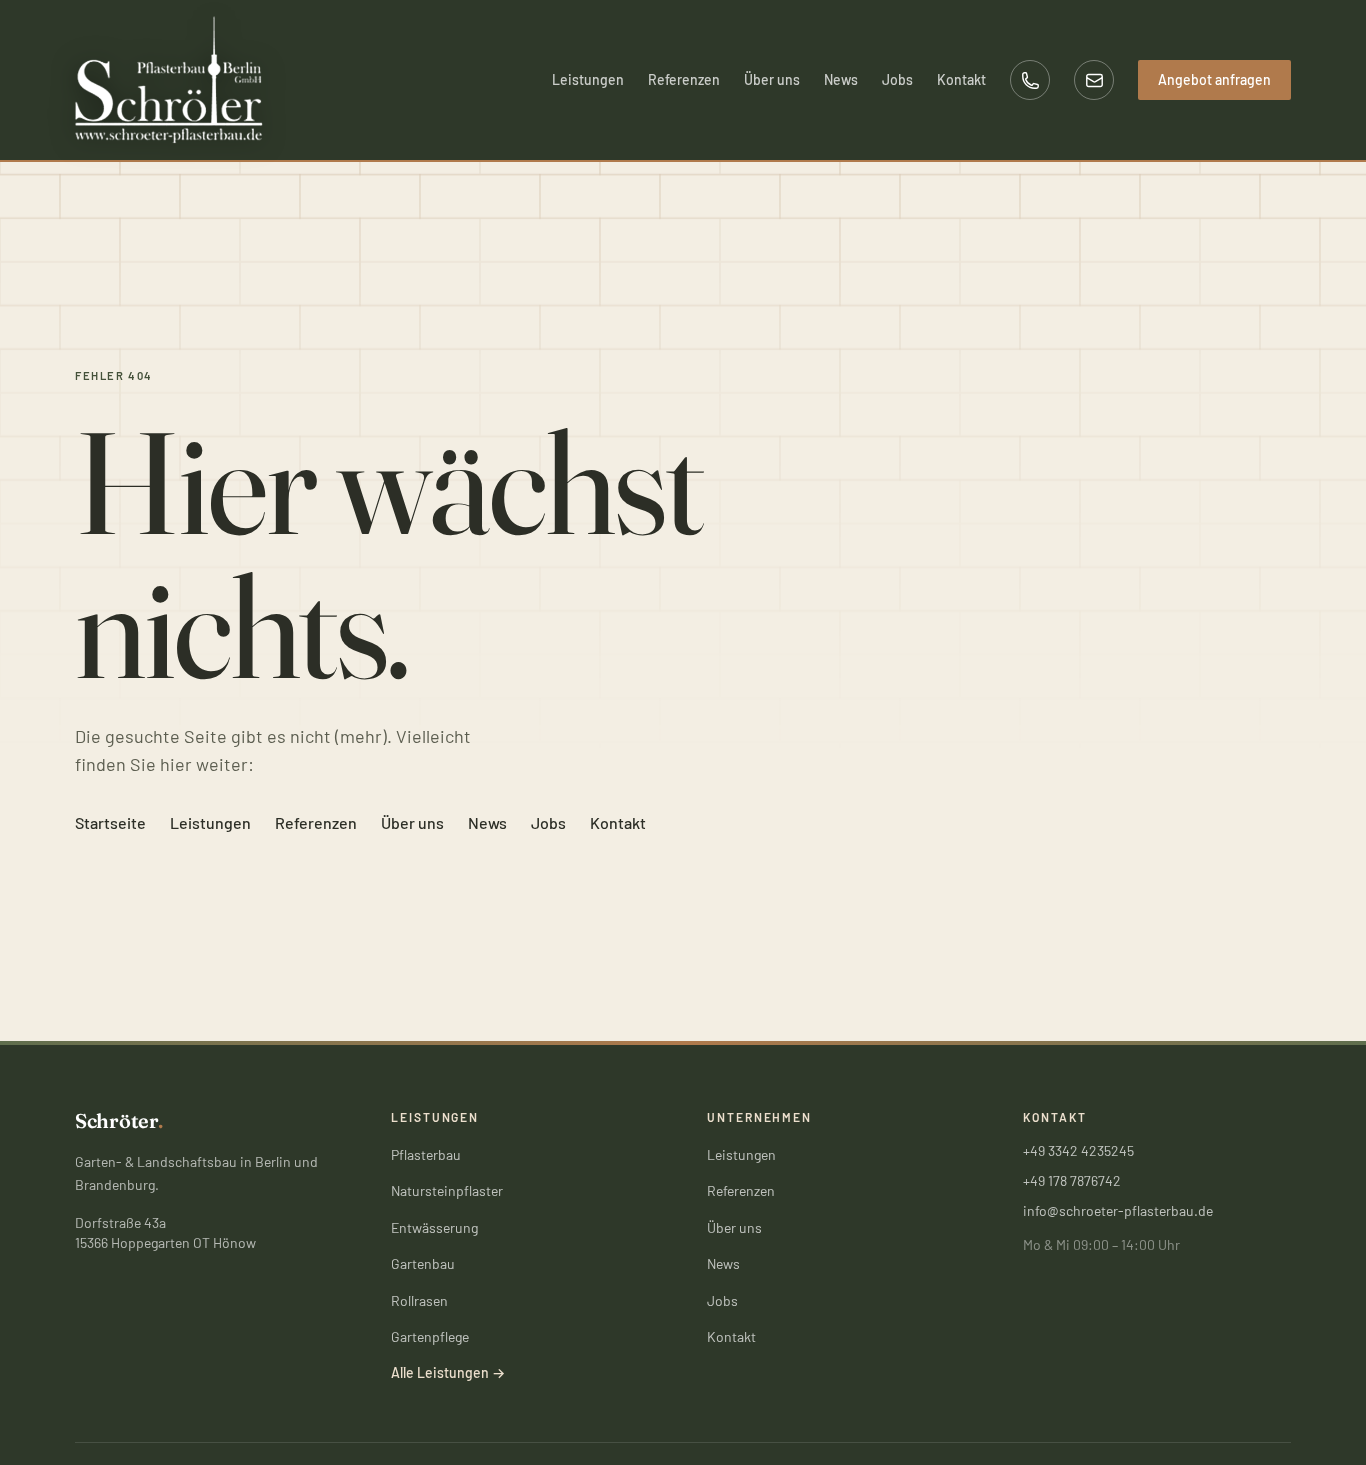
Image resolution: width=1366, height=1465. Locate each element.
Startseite (110, 822)
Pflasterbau (426, 1154)
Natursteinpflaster (447, 1190)
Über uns (772, 79)
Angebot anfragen (1214, 79)
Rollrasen (419, 1300)
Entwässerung (434, 1227)
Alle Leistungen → (448, 1372)
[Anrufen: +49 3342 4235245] (1030, 80)
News (841, 79)
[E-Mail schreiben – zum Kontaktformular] (1094, 80)
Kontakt (961, 79)
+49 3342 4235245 (1078, 1150)
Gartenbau (423, 1263)
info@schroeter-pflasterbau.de (1118, 1210)
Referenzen (684, 79)
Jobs (897, 79)
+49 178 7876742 (1072, 1180)
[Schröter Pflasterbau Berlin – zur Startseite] (169, 80)
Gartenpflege (430, 1336)
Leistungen (588, 79)
